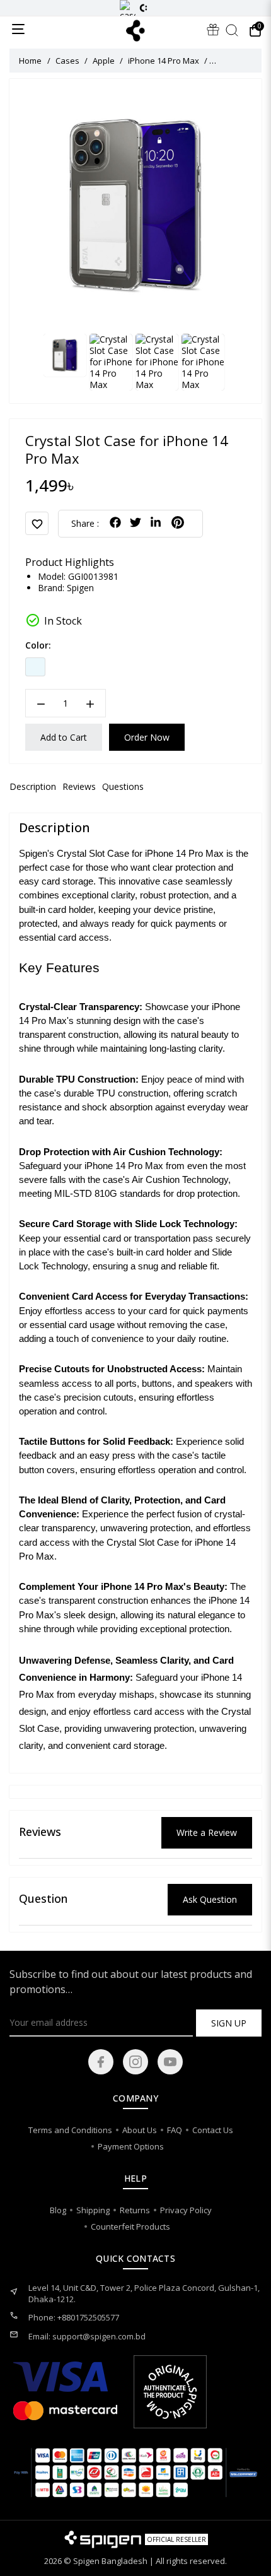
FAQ (175, 2130)
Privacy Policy (186, 2210)
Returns (135, 2210)
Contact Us (213, 2130)
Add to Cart (64, 737)
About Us (140, 2130)
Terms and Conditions (70, 2130)
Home (30, 61)
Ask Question (210, 1899)
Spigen (80, 588)
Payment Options (131, 2146)
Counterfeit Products (130, 2226)
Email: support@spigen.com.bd (87, 2336)
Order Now (147, 737)
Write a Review (207, 1832)
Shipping (93, 2210)
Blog (58, 2210)
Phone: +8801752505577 (74, 2317)
